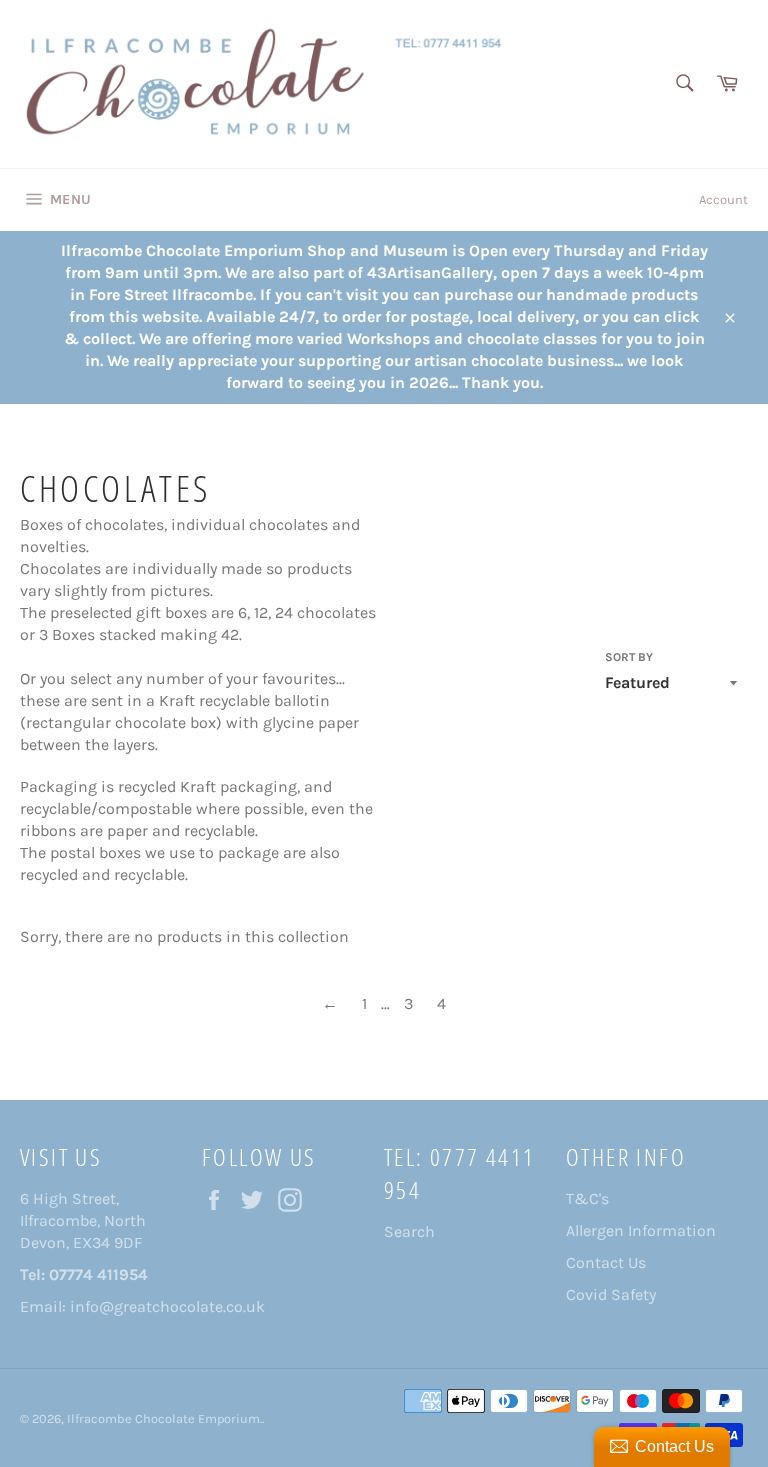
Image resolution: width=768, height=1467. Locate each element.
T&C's (587, 1198)
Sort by (629, 657)
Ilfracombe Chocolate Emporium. (164, 1418)
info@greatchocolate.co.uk (167, 1306)
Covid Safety (611, 1294)
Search (409, 1231)
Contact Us (606, 1262)
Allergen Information (641, 1230)
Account (723, 199)
